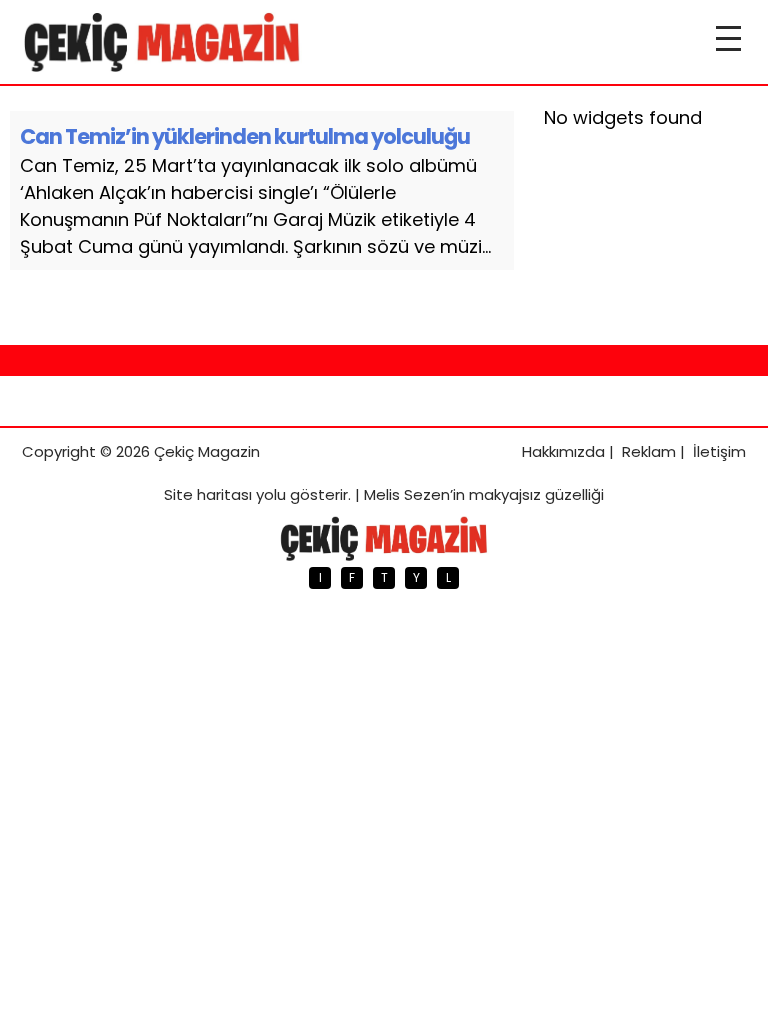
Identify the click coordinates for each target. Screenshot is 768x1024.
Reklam (649, 451)
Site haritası (208, 494)
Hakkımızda (563, 451)
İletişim (719, 451)
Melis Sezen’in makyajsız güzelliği (484, 494)
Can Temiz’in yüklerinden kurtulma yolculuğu (245, 136)
